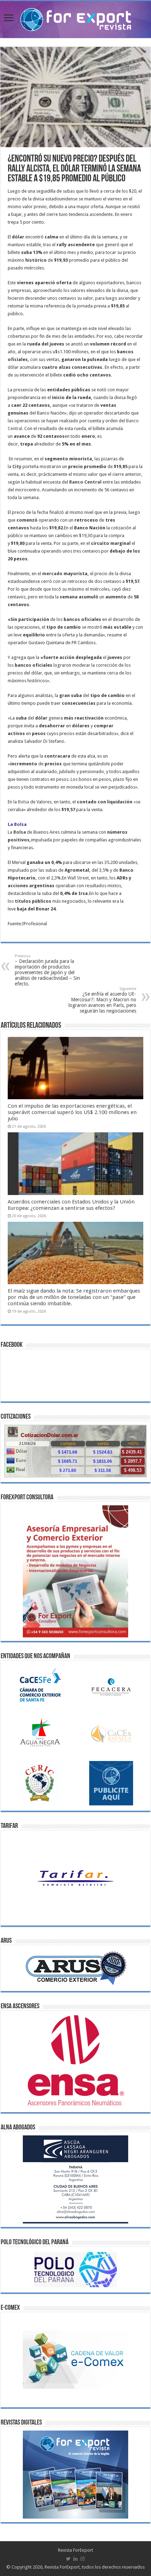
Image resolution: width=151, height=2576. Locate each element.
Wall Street (78, 878)
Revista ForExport (75, 2550)
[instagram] (83, 2559)
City (17, 466)
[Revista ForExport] (76, 18)
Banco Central (85, 482)
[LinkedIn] (75, 2559)
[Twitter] (68, 2559)
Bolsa (24, 802)
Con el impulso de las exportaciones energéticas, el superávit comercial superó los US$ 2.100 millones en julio (72, 1112)
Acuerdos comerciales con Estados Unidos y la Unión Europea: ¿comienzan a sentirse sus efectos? (71, 1205)
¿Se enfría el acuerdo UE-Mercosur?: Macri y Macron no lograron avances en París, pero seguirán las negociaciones (102, 1000)
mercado (52, 574)
